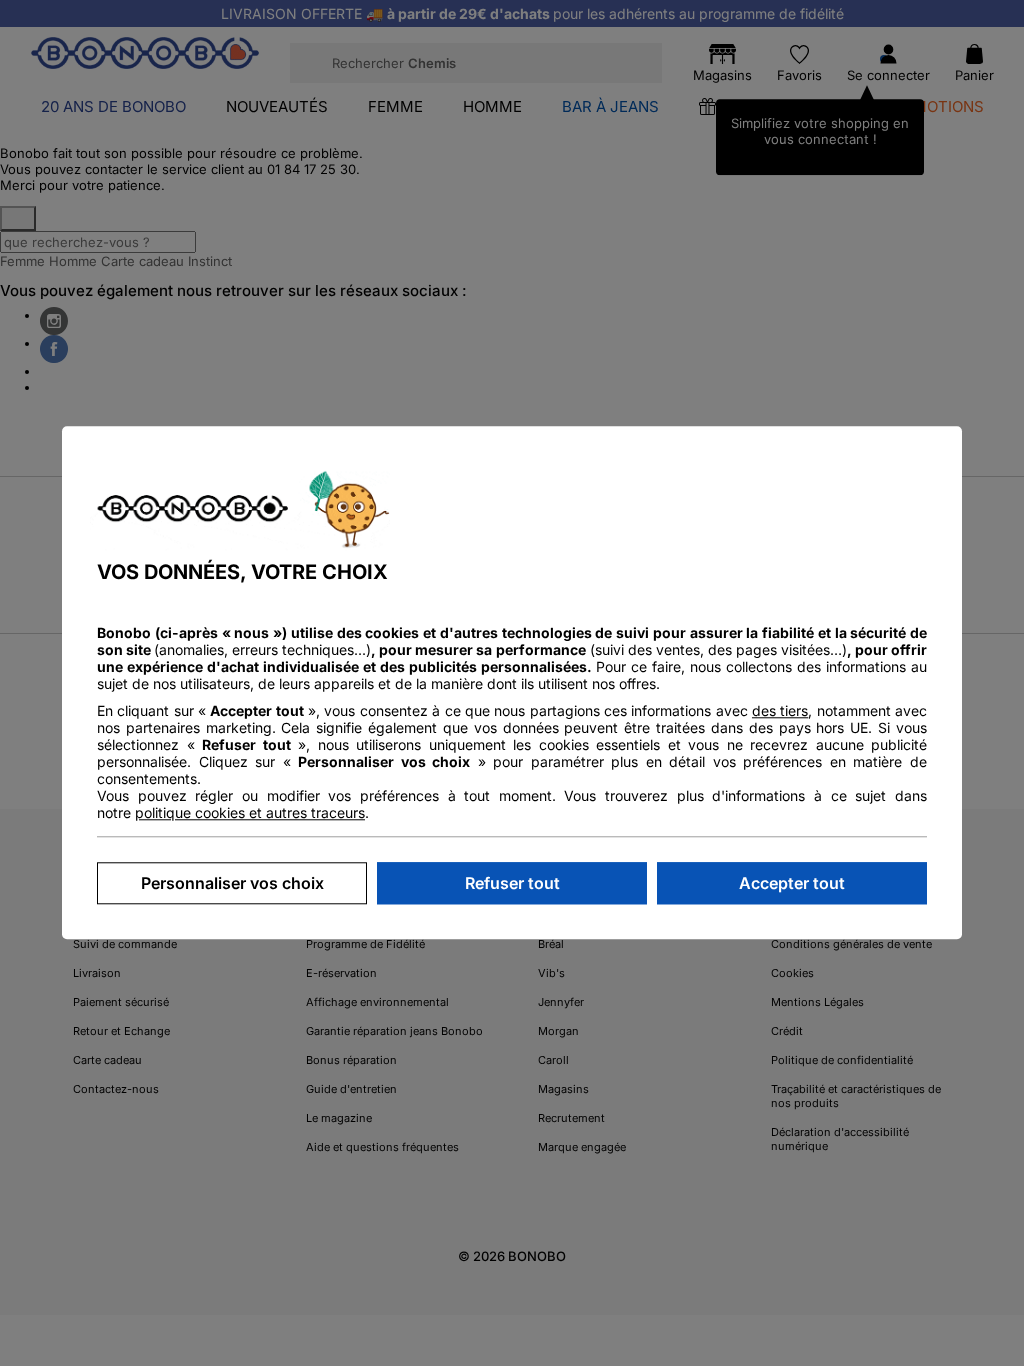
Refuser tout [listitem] (512, 884)
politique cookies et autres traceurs (250, 813)
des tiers (780, 711)
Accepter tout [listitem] (792, 884)
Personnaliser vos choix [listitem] (232, 884)
